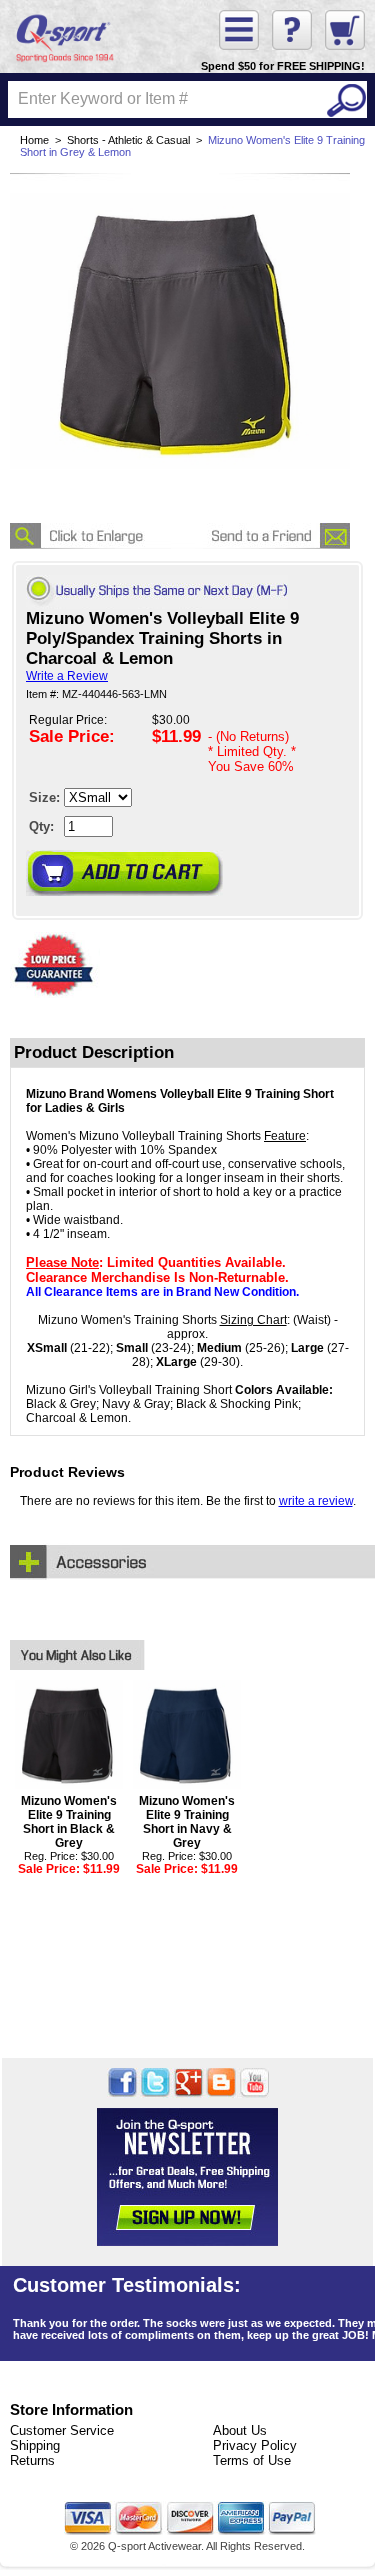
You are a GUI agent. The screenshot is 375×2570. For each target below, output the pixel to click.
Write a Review (67, 676)
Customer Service (62, 2430)
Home (34, 140)
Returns (32, 2460)
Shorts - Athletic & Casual (128, 140)
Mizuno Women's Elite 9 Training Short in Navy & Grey (187, 1822)
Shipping (35, 2445)
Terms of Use (252, 2460)
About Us (240, 2430)
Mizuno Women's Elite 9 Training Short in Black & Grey (69, 1822)
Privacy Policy (255, 2445)
